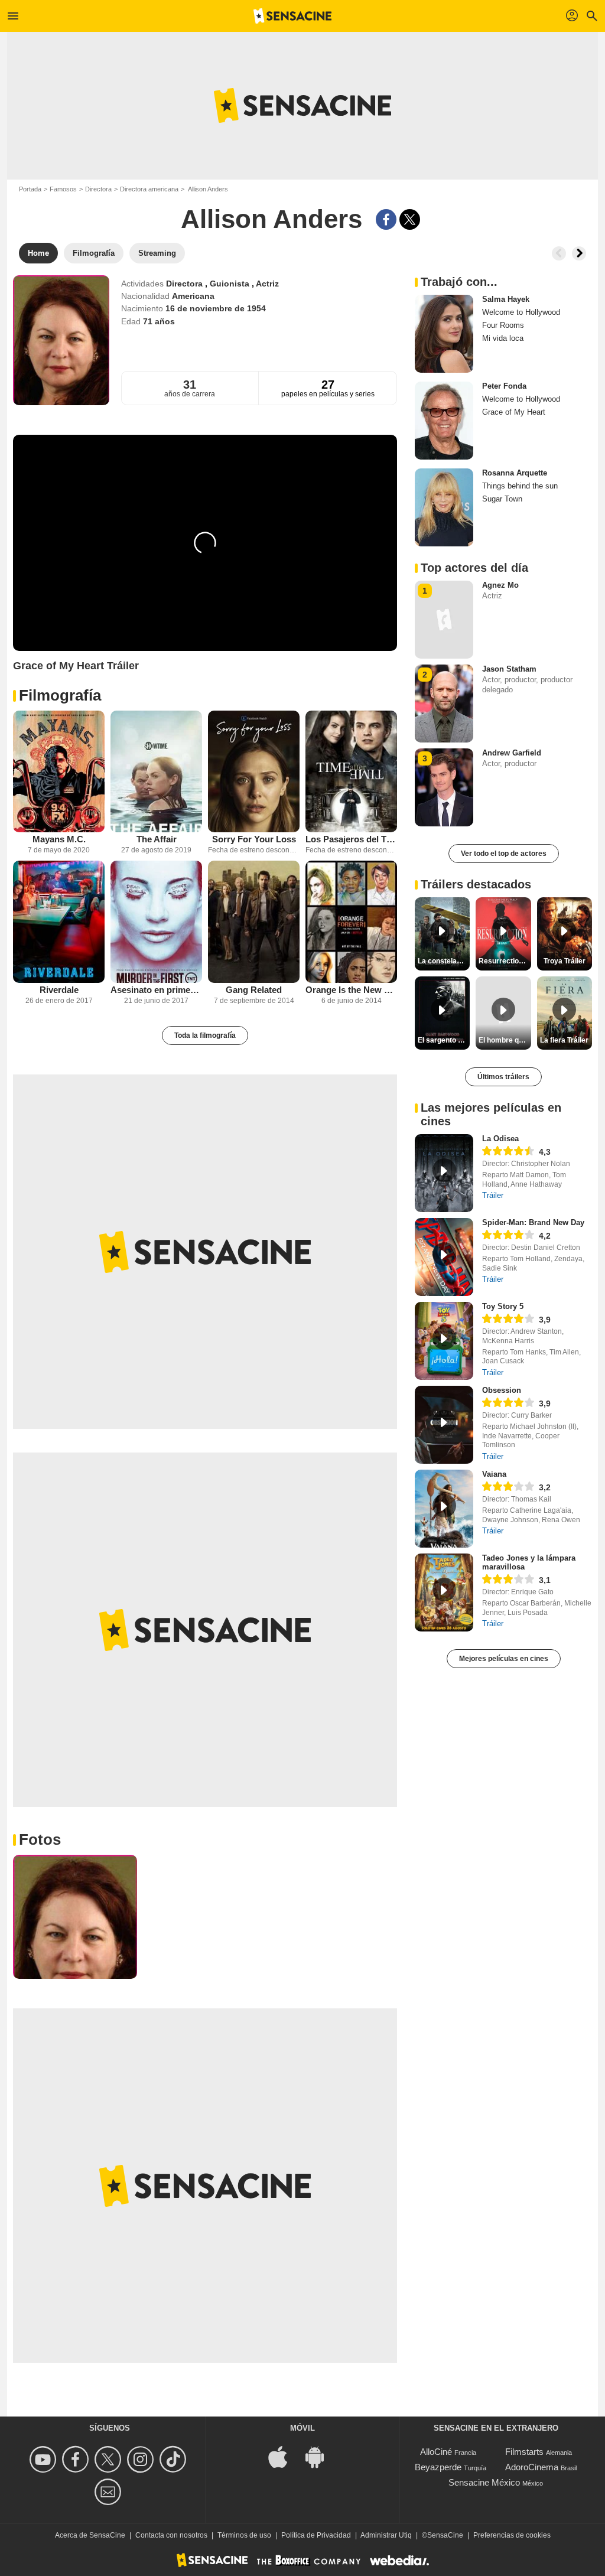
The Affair (157, 839)
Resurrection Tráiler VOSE (505, 961)
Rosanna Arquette (515, 473)
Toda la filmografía (205, 1035)
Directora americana (149, 189)
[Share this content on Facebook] (386, 219)
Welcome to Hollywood (521, 312)
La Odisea (500, 1139)
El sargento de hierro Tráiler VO (444, 1040)
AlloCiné (436, 2452)
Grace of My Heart (514, 412)
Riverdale (59, 990)
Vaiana (494, 1474)
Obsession (502, 1390)
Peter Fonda (504, 386)
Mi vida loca (503, 338)
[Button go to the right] (579, 253)
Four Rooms (503, 325)
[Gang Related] (254, 922)
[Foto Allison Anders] (75, 1917)
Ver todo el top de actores (504, 854)
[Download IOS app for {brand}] (284, 2456)
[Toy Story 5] (444, 1341)
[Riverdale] (59, 922)
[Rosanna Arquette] (444, 507)
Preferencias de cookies (512, 2535)
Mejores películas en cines (504, 1659)
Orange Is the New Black (351, 990)
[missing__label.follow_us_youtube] (45, 2459)
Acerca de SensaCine (90, 2535)
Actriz (267, 284)
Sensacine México (484, 2482)
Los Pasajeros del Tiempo (351, 839)
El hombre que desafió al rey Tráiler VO (505, 1040)
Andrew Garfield (512, 753)
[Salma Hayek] (444, 334)
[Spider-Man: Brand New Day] (444, 1257)
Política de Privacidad (316, 2535)
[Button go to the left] (559, 253)
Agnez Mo (500, 585)
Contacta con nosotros (171, 2535)
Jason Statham (509, 669)
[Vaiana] (444, 1509)
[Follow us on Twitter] (110, 2459)
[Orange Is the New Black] (351, 922)
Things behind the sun (520, 486)
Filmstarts (524, 2452)
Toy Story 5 (503, 1306)
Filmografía (60, 695)
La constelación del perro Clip (444, 961)
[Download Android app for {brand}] (321, 2456)
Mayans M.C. (59, 839)
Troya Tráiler (565, 961)
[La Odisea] (444, 1173)
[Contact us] (110, 2492)
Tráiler (493, 1195)
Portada (30, 189)
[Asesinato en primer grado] (156, 922)
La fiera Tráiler (564, 1040)
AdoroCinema (532, 2467)
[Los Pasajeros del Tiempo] (351, 772)
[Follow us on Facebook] (77, 2459)
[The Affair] (156, 772)
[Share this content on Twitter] (410, 219)
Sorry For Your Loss (254, 839)
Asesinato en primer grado (156, 990)
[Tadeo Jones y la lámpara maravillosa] (444, 1593)
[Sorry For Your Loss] (254, 772)
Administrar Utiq (386, 2535)
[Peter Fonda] (444, 421)
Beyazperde (438, 2467)
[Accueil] (292, 16)
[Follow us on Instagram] (142, 2459)
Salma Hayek (506, 299)
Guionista (231, 284)
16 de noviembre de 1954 (216, 308)
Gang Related (254, 990)
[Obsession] (444, 1425)
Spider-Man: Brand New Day (533, 1222)
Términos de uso (244, 2535)
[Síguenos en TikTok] (175, 2459)
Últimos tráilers (503, 1077)
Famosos (63, 189)
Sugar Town (502, 499)
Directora (98, 189)
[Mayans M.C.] (59, 772)
